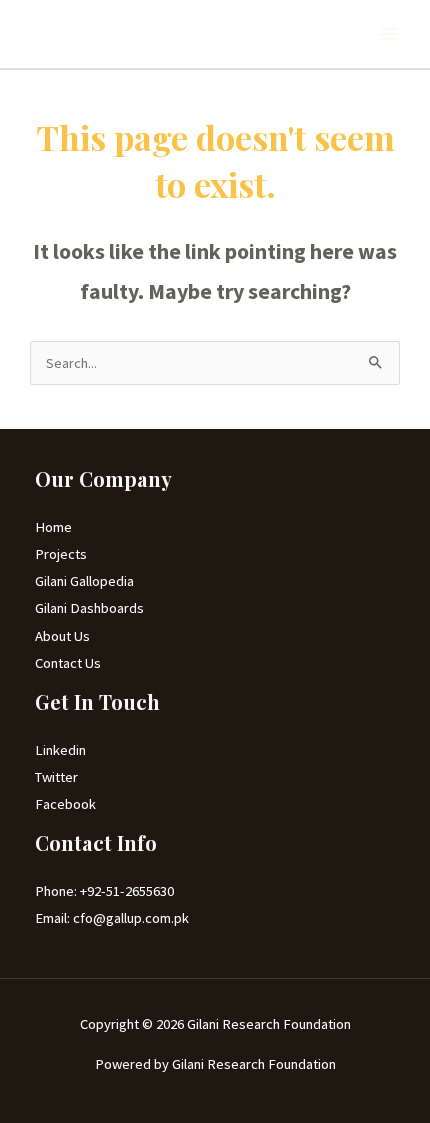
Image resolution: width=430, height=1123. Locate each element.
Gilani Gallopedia (84, 581)
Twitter (56, 777)
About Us (62, 636)
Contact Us (68, 663)
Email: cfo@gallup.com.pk (112, 918)
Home (53, 527)
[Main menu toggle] (389, 34)
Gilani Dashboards (89, 608)
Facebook (65, 804)
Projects (61, 554)
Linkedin (60, 750)
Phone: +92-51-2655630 (104, 891)
